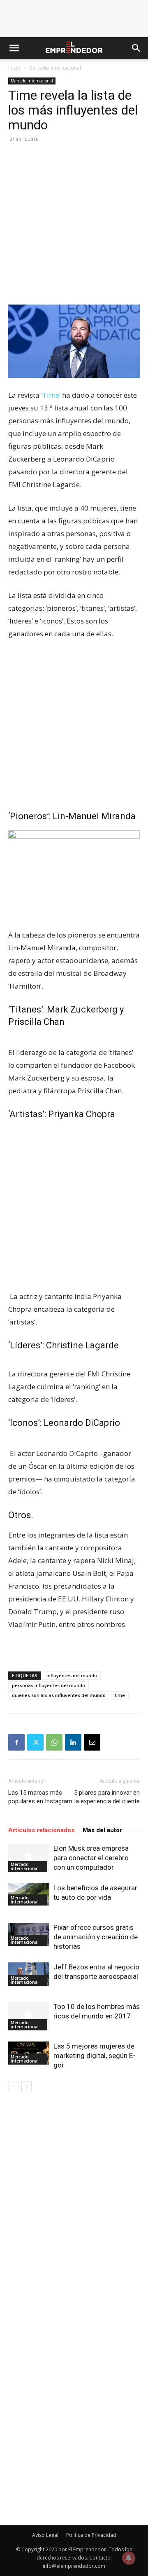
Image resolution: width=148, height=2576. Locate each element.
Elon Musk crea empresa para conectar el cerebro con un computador (91, 1858)
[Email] (92, 1742)
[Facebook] (16, 1742)
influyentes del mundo (72, 1675)
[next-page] (27, 2086)
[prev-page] (13, 2086)
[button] (14, 48)
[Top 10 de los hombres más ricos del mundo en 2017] (29, 2016)
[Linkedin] (73, 1742)
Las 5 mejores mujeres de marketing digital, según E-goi (94, 2056)
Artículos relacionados (41, 1830)
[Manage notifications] (129, 2558)
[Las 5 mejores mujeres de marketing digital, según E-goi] (29, 2053)
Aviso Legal (45, 2535)
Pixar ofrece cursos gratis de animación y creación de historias (96, 1937)
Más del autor (102, 1830)
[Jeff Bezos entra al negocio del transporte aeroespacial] (29, 1974)
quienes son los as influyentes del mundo (59, 1695)
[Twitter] (35, 1742)
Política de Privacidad (91, 2535)
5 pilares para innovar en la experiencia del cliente (107, 1797)
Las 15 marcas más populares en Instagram (40, 1797)
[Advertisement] (74, 227)
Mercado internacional (55, 68)
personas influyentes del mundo (49, 1685)
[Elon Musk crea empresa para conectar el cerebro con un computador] (29, 1858)
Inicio (14, 68)
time (120, 1695)
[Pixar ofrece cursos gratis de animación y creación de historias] (29, 1934)
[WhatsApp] (54, 1742)
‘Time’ (51, 395)
